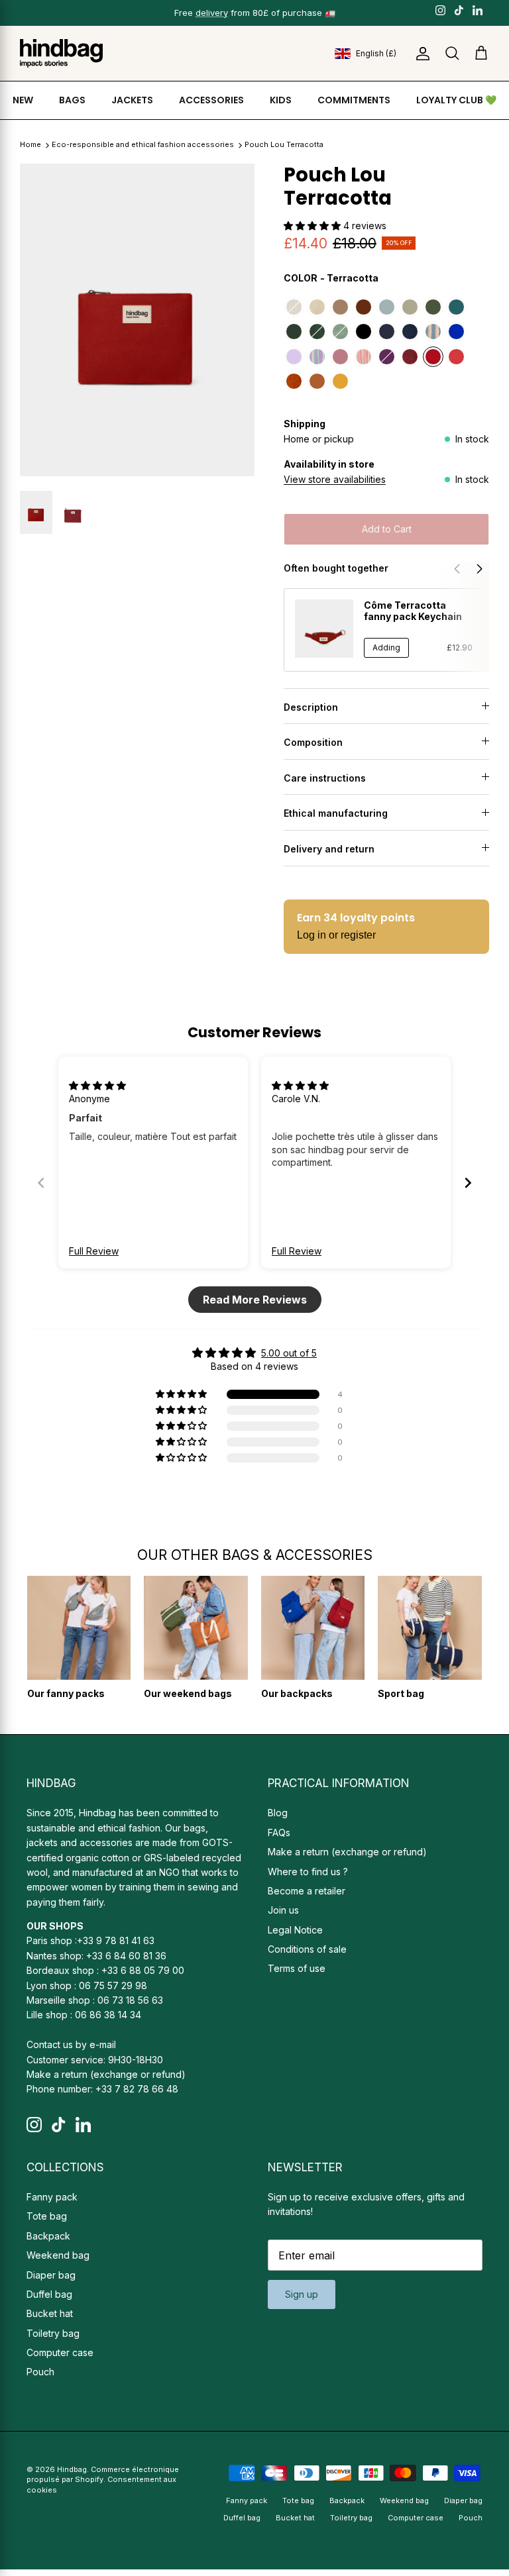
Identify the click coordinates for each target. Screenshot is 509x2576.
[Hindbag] (61, 53)
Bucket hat (50, 2313)
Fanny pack (52, 2197)
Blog (278, 1813)
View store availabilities (335, 479)
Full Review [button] (94, 1251)
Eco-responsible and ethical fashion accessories (144, 145)
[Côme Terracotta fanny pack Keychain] (324, 629)
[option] (137, 320)
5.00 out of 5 (289, 1353)
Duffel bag (49, 2294)
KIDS (281, 100)
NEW (23, 100)
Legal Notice (295, 1930)
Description (311, 707)
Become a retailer (307, 1891)
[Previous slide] (41, 1183)
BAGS (72, 100)
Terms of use (297, 1968)
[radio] (294, 307)
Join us (283, 1910)
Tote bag (47, 2216)
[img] (97, 1085)
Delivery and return (329, 849)
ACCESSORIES (211, 100)
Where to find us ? (308, 1872)
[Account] (420, 54)
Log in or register (336, 935)
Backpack (48, 2236)
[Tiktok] (459, 10)
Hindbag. (73, 2469)
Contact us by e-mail (71, 2044)
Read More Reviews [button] (255, 1300)
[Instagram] (440, 10)
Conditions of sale (307, 1949)
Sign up (302, 2294)
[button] (313, 226)
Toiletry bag (53, 2333)
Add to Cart (387, 529)
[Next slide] (468, 1183)
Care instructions (325, 778)
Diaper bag (51, 2275)
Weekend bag (58, 2255)
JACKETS (132, 100)
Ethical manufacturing (336, 813)
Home (30, 145)
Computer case (60, 2352)
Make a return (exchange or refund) (106, 2074)
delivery (212, 13)
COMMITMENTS (354, 100)
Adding (386, 647)
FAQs (279, 1832)
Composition (313, 742)
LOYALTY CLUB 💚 (456, 100)
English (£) (376, 53)
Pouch (40, 2372)
